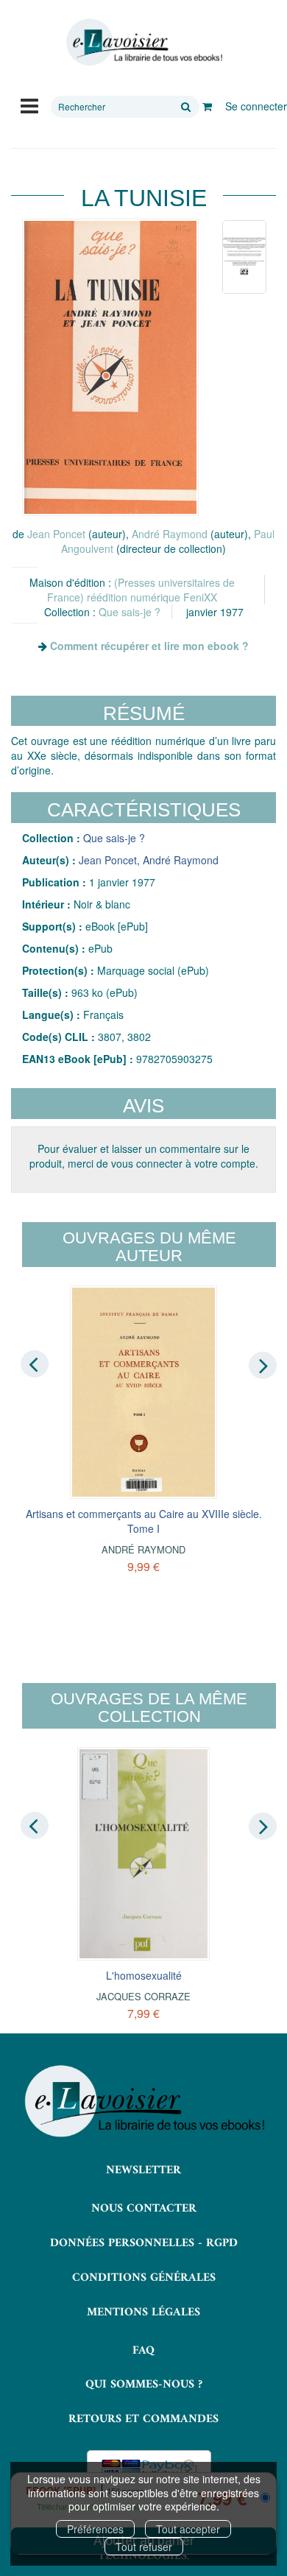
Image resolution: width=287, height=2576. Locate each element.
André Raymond (170, 534)
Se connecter (256, 106)
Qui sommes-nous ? (144, 2385)
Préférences (95, 2529)
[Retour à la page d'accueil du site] (143, 42)
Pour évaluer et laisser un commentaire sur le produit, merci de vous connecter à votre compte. (144, 1156)
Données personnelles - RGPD (144, 2243)
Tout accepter (188, 2529)
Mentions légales (143, 2312)
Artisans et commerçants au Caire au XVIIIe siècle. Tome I (144, 1521)
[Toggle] (29, 105)
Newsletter (143, 2170)
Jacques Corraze (143, 1996)
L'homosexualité (144, 1975)
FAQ (143, 2351)
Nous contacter (144, 2209)
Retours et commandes (143, 2419)
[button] (110, 367)
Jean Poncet (56, 534)
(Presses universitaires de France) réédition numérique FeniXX (141, 590)
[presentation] (35, 1364)
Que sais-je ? (130, 612)
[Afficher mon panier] (207, 106)
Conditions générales (144, 2278)
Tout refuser (144, 2547)
